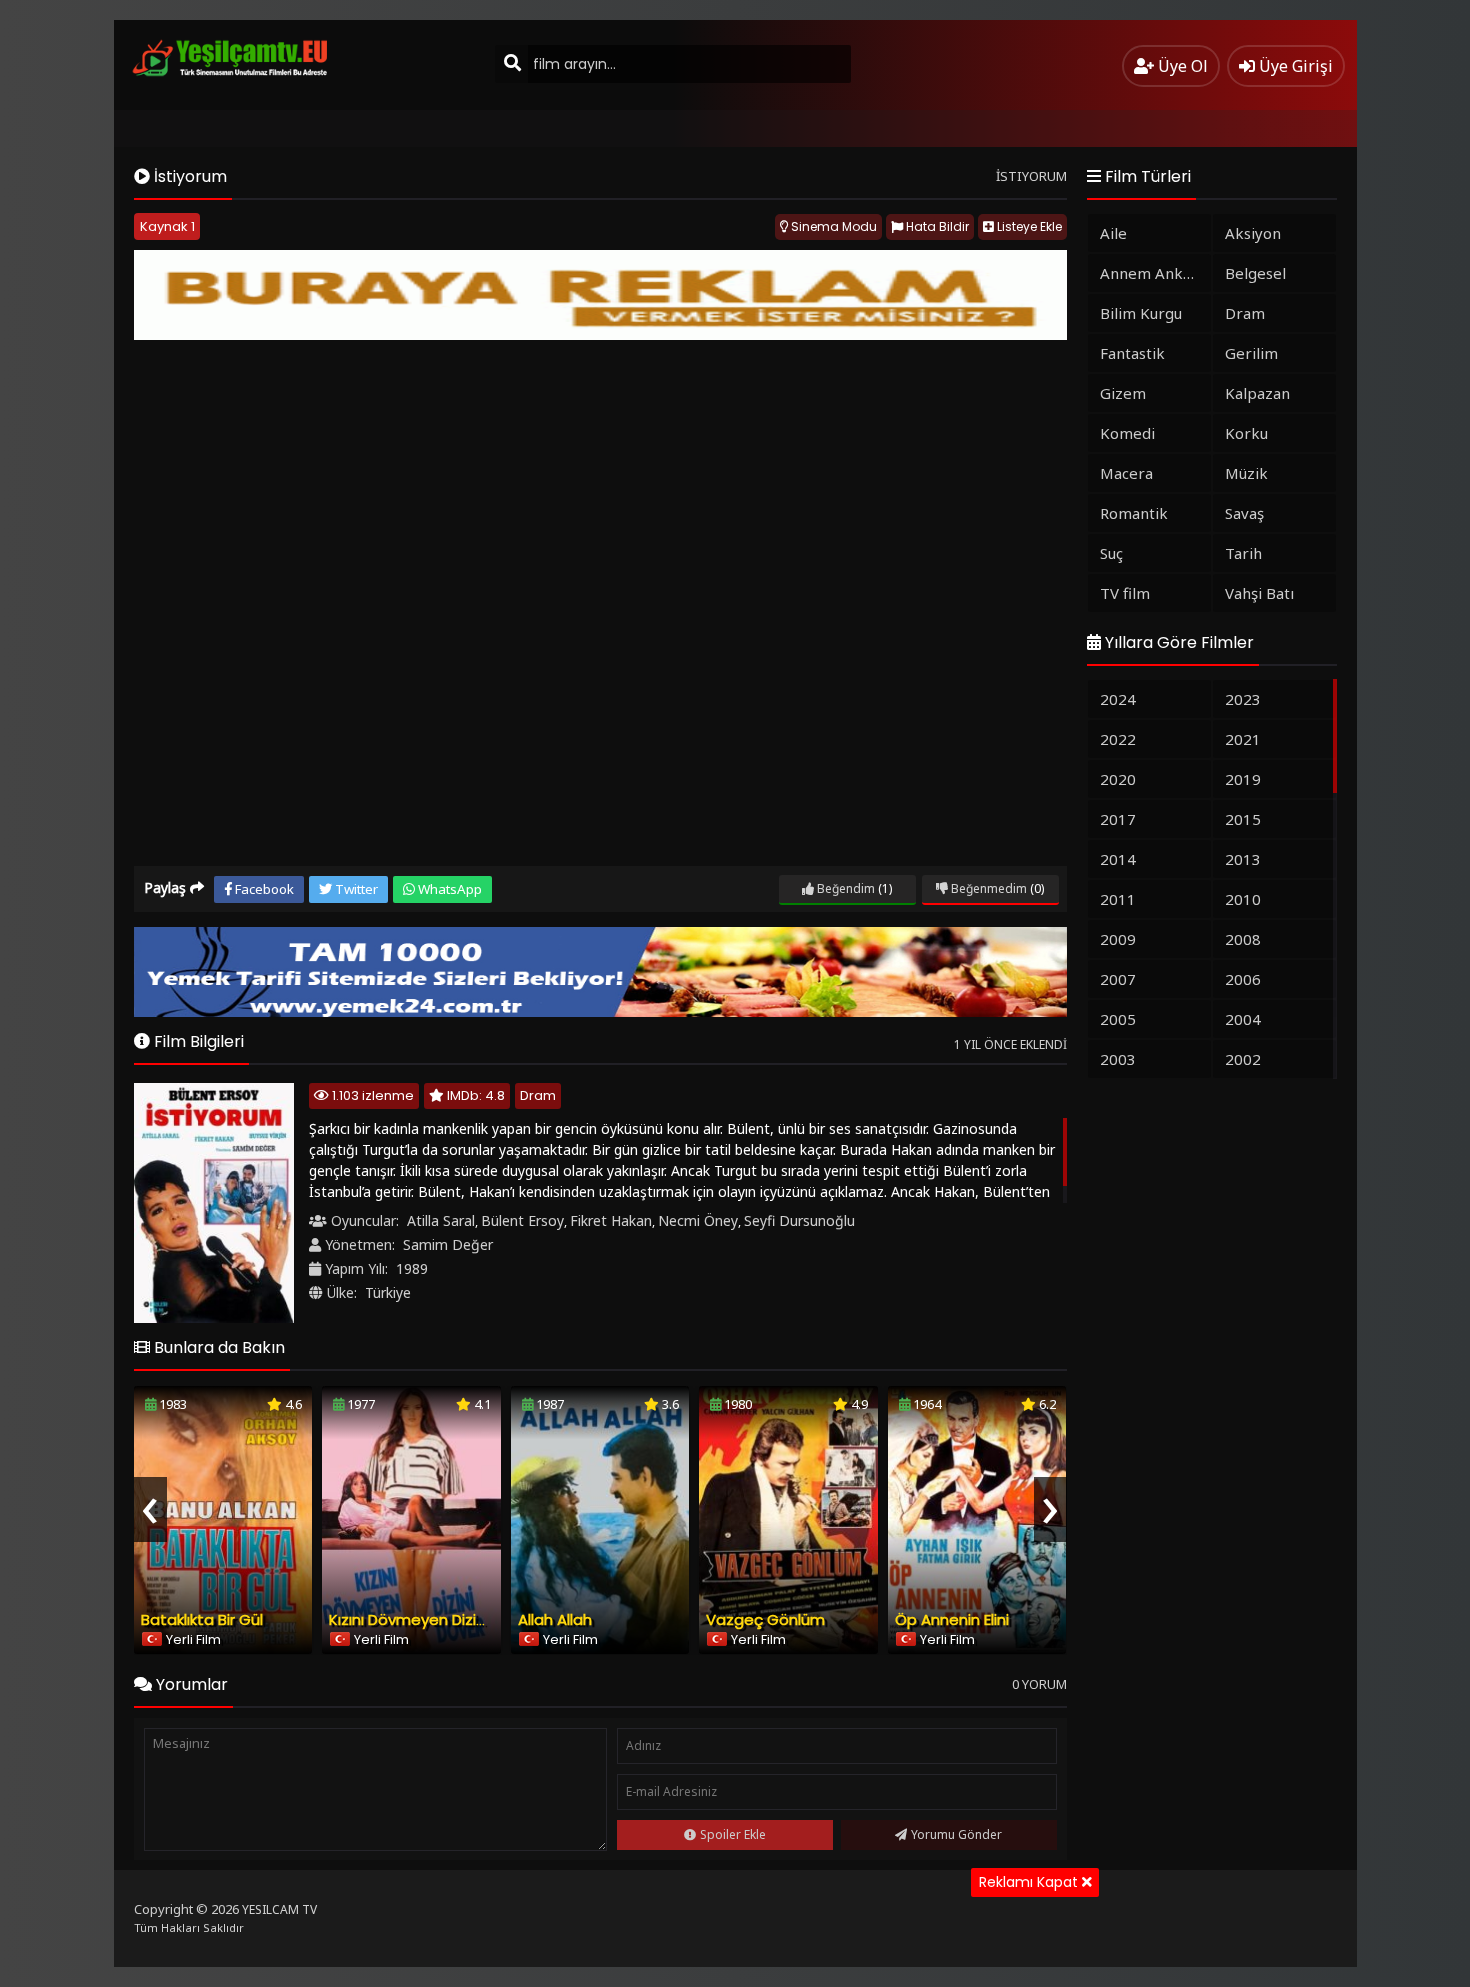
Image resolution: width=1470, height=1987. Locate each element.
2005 (1118, 1019)
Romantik (1134, 513)
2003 (1118, 1059)
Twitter (355, 889)
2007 (1118, 979)
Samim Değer (448, 1244)
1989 (412, 1268)
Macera (1126, 473)
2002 (1243, 1059)
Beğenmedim (987, 888)
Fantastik (1132, 353)
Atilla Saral (441, 1220)
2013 (1243, 859)
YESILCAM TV (279, 1909)
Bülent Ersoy (522, 1220)
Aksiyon (1253, 233)
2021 (1243, 739)
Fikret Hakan (611, 1220)
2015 (1243, 819)
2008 (1243, 939)
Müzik (1246, 473)
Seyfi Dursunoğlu (799, 1220)
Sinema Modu (832, 226)
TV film (1125, 593)
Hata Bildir (936, 226)
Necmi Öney (698, 1220)
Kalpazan (1257, 393)
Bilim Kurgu (1141, 313)
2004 (1243, 1019)
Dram (538, 1095)
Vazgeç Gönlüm (765, 1619)
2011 (1118, 899)
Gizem (1123, 393)
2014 (1118, 859)
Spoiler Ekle (733, 1834)
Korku (1246, 433)
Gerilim (1251, 353)
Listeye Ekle (1028, 226)
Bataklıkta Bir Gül (202, 1619)
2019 (1243, 779)
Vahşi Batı (1259, 593)
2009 (1118, 939)
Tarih (1243, 553)
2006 (1243, 979)
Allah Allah (555, 1619)
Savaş (1244, 513)
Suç (1111, 553)
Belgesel (1255, 273)
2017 (1118, 819)
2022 (1118, 739)
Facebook (263, 889)
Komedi (1127, 433)
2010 (1243, 899)
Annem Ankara (1153, 273)
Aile (1113, 233)
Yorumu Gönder (956, 1834)
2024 (1118, 699)
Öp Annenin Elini (952, 1619)
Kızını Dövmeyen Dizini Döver (432, 1619)
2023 (1243, 699)
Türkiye (388, 1292)
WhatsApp (448, 889)
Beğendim (844, 888)
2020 (1118, 779)
